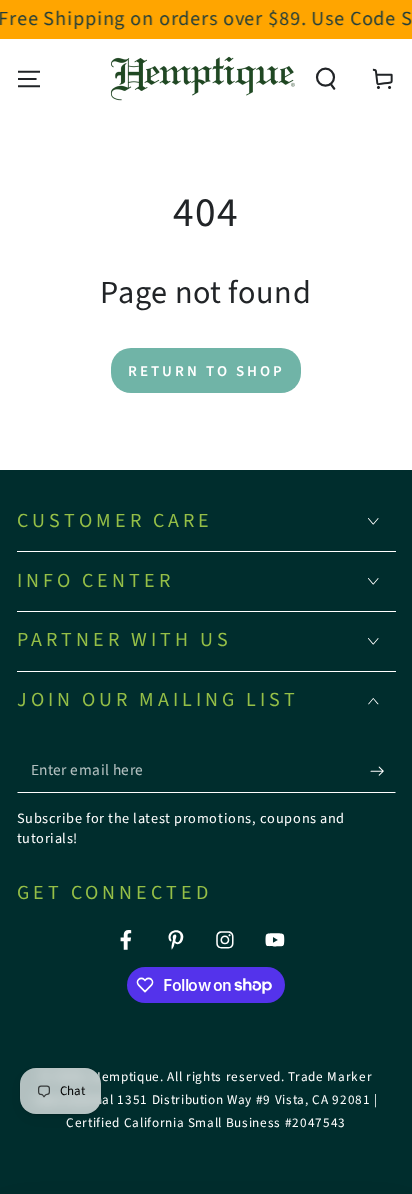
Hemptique (126, 1076)
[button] (326, 78)
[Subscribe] (382, 771)
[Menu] (28, 78)
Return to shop (206, 371)
